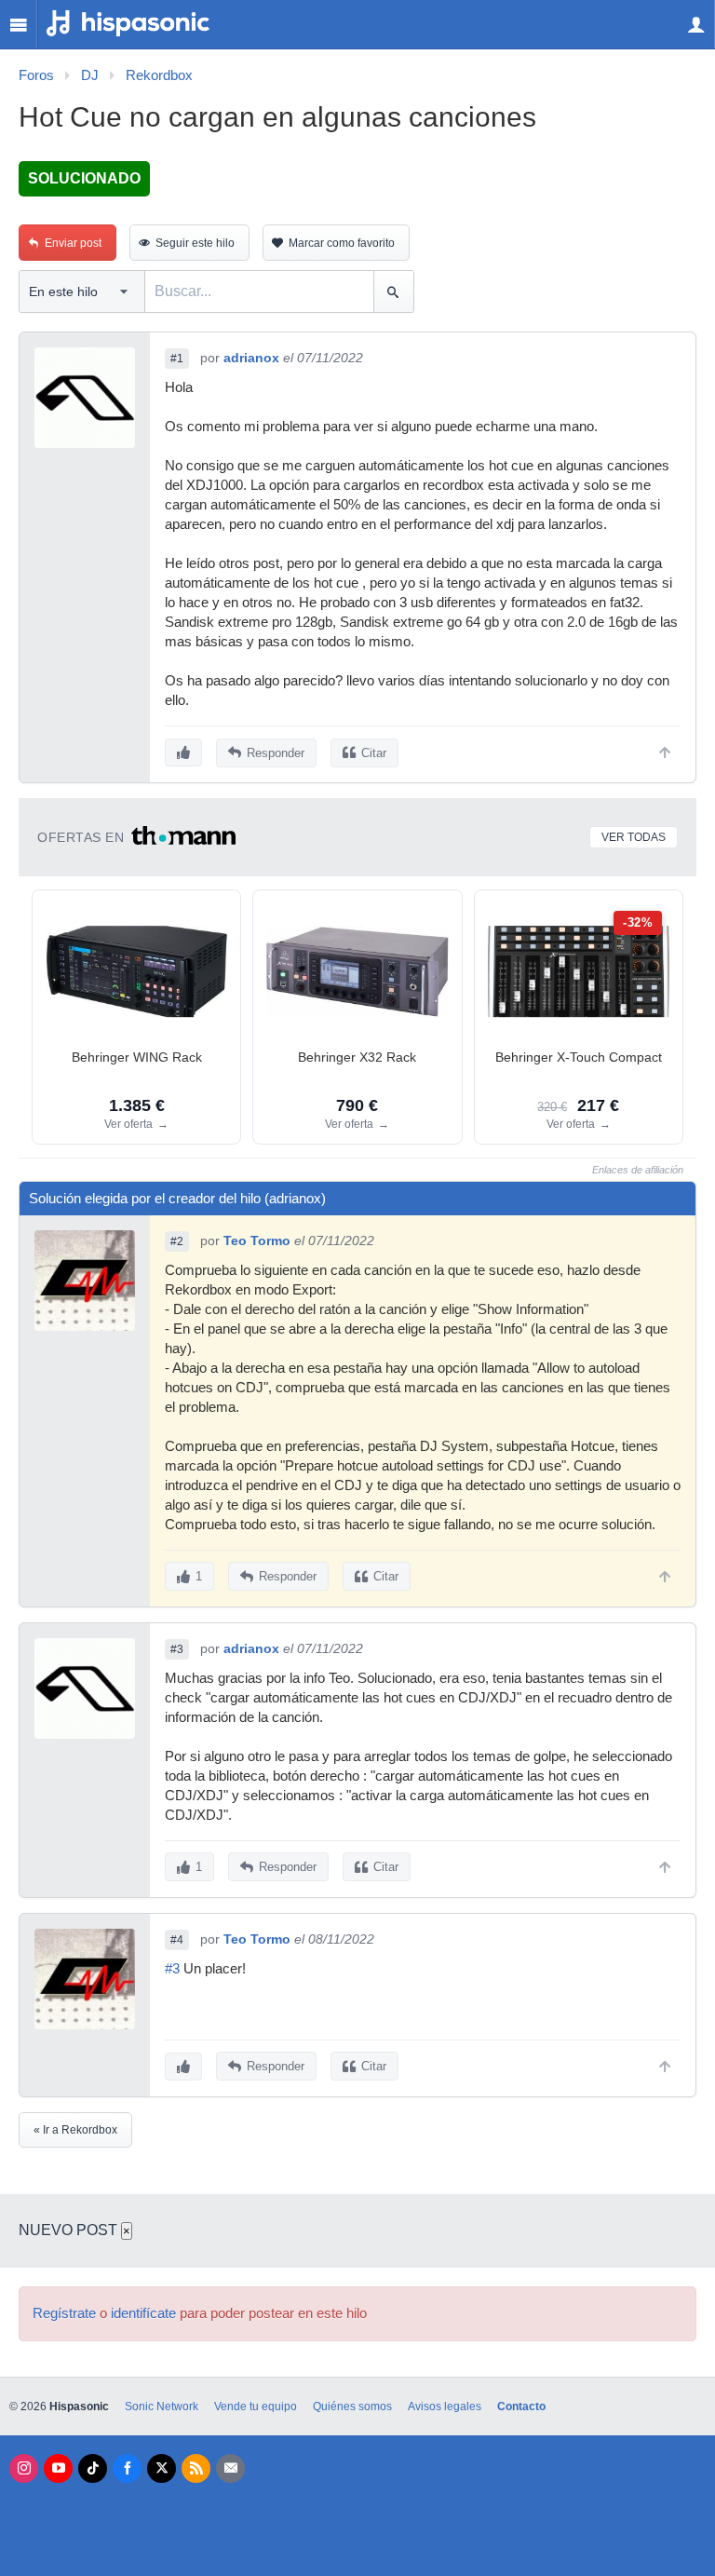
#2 (177, 1241)
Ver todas (634, 837)
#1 (177, 359)
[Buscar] (393, 291)
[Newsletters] (230, 2468)
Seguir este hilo (195, 243)
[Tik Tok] (93, 2468)
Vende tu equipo (256, 2407)
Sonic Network (162, 2407)
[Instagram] (24, 2468)
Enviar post (73, 243)
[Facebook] (127, 2468)
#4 (177, 1940)
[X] (162, 2468)
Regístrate (64, 2313)
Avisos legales (445, 2407)
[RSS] (196, 2468)
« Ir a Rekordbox (75, 2130)
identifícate (143, 2313)
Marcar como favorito (342, 243)
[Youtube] (58, 2468)
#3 (177, 1649)
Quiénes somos (352, 2407)
